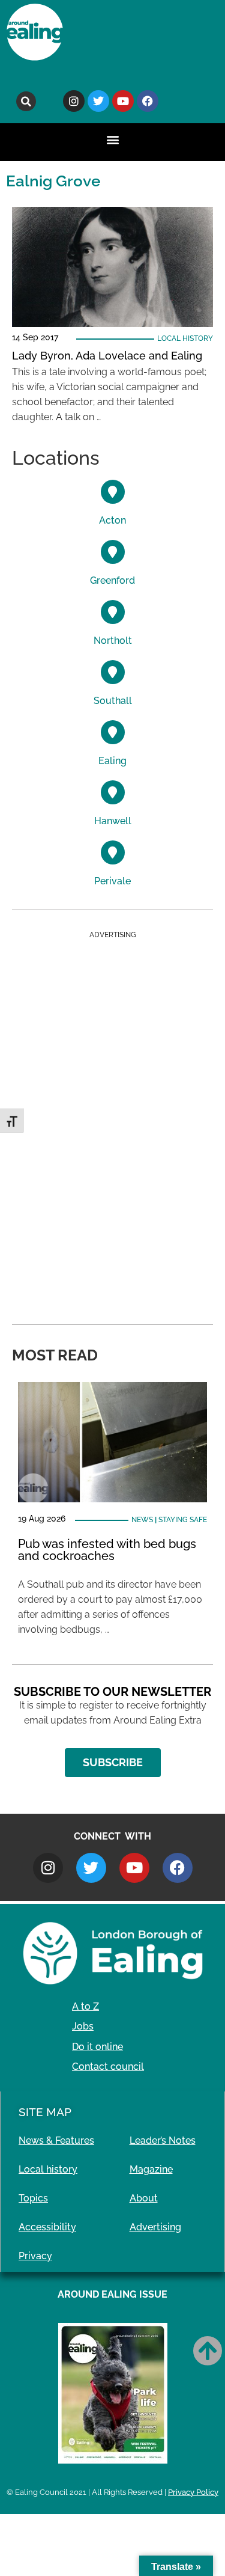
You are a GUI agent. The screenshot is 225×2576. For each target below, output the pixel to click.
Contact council (108, 2067)
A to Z (85, 2006)
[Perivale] (113, 852)
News (142, 1520)
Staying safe (183, 1520)
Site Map (45, 2112)
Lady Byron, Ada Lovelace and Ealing (107, 356)
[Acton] (113, 492)
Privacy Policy (193, 2492)
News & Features (56, 2140)
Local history (185, 338)
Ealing (112, 761)
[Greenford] (113, 552)
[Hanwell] (113, 792)
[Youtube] (123, 101)
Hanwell (113, 821)
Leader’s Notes (163, 2140)
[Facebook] (148, 101)
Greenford (112, 580)
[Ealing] (113, 732)
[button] (26, 101)
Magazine (151, 2169)
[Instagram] (74, 101)
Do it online (97, 2047)
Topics (33, 2198)
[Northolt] (113, 612)
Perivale (112, 881)
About (144, 2198)
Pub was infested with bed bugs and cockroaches (107, 1550)
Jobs (83, 2026)
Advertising (155, 2227)
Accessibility (47, 2227)
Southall (113, 701)
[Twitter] (98, 101)
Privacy (35, 2256)
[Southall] (113, 672)
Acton (112, 520)
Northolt (113, 641)
